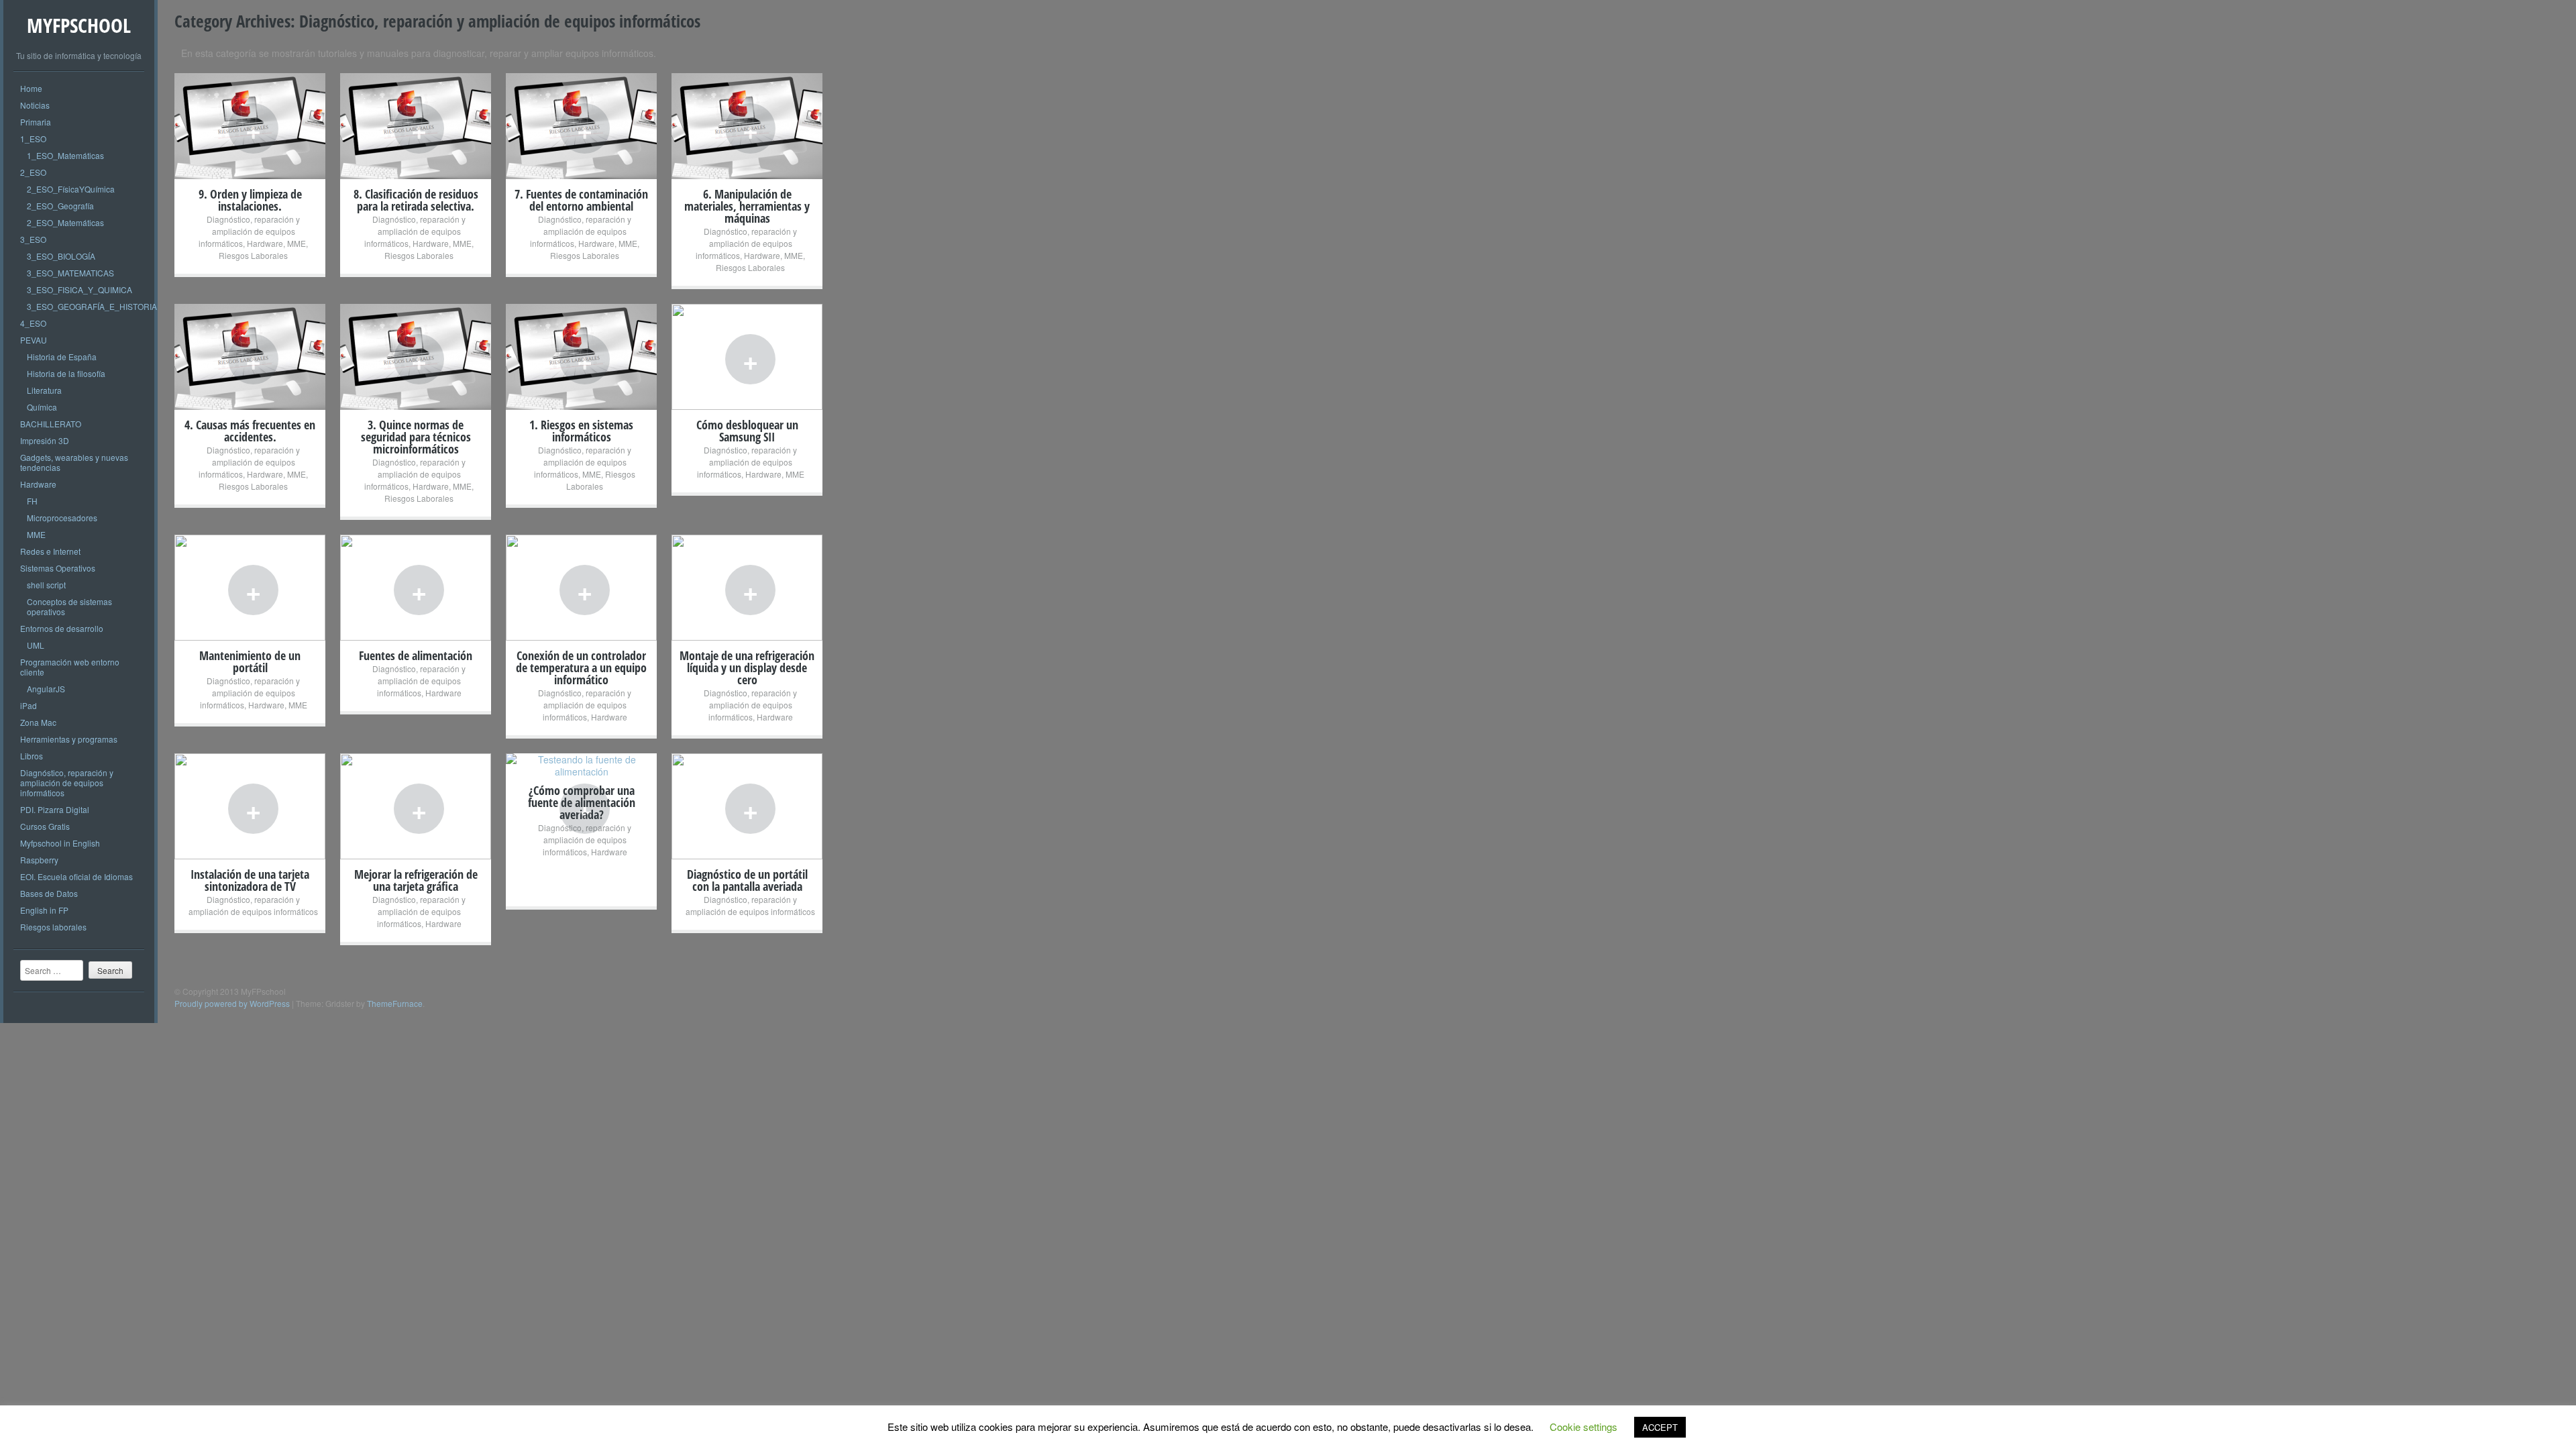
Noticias (35, 105)
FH (32, 501)
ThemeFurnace (395, 1003)
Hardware (38, 484)
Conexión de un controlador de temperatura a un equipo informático (581, 667)
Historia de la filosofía (66, 373)
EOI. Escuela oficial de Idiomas (76, 876)
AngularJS (46, 689)
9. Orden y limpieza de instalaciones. (250, 200)
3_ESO (33, 239)
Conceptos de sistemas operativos (69, 606)
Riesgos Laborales (253, 255)
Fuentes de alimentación (416, 655)
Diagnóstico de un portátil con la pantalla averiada (747, 880)
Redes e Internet (50, 551)
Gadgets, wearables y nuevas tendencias (74, 462)
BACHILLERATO (51, 424)
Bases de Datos (49, 893)
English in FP (44, 910)
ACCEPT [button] (1660, 1427)
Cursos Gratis (45, 826)
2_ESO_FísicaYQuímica (71, 189)
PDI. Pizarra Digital (55, 809)
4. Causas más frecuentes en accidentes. (250, 431)
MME (36, 534)
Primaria (36, 122)
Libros (32, 756)
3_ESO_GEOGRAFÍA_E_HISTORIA (92, 306)
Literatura (44, 390)
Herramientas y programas (69, 739)
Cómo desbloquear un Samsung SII (747, 431)
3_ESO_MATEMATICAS (70, 273)
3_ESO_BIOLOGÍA (61, 256)
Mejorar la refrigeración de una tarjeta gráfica (416, 880)
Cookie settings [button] (1584, 1427)
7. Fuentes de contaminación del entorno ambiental (581, 200)
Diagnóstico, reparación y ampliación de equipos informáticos (67, 783)
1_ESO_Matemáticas (65, 155)
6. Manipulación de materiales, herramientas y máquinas (747, 206)
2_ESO (33, 172)
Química (42, 407)
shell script (46, 585)
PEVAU (34, 340)
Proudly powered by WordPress (232, 1003)
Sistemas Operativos (58, 568)
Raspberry (39, 860)
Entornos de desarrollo (62, 628)
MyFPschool (79, 25)
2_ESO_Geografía (60, 206)
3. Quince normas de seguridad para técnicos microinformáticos (416, 437)
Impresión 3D (45, 440)
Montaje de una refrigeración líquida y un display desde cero (747, 667)
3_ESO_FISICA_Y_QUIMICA (79, 289)
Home (31, 88)
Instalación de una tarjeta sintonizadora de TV (250, 880)
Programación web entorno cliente (70, 667)
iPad (29, 705)
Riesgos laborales (53, 927)
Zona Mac (38, 722)
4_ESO (33, 323)
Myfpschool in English (60, 843)
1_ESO (33, 139)
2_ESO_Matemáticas (65, 222)
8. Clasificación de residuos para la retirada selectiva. (416, 200)
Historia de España (62, 357)
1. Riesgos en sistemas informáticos (581, 431)
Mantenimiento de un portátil (250, 661)
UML (36, 645)
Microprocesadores (62, 518)
